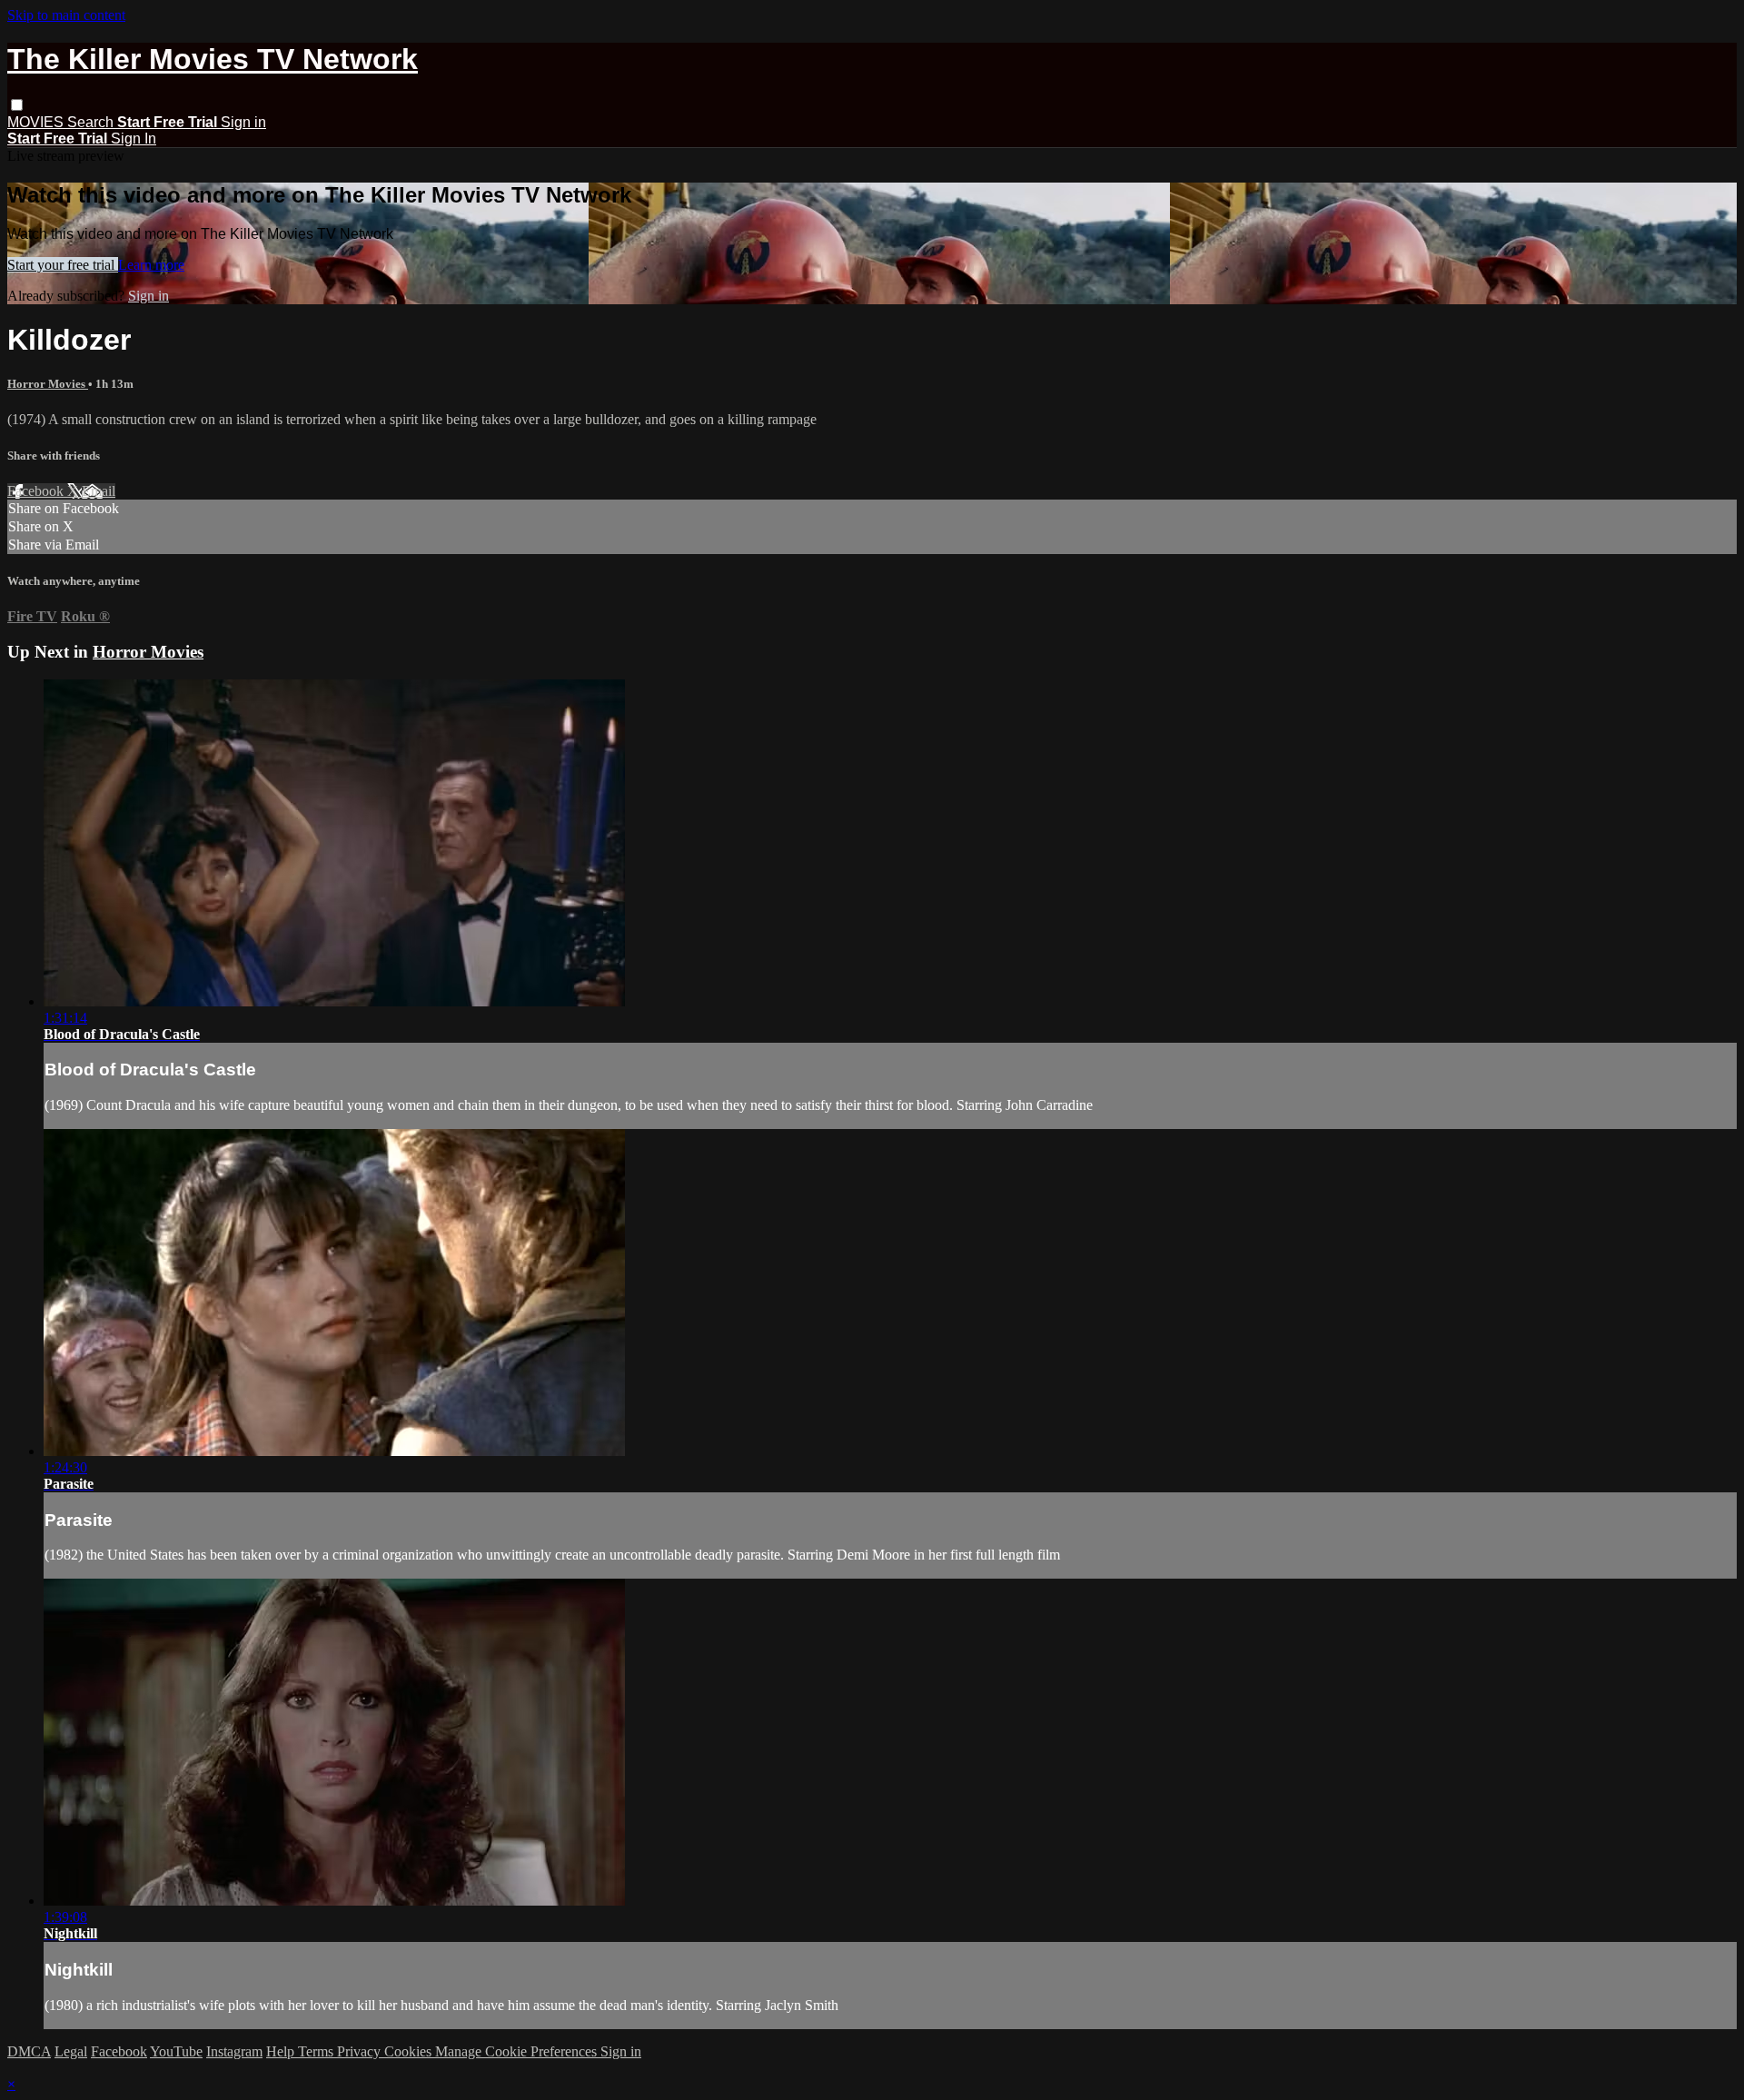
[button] (17, 105)
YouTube (176, 2051)
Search (92, 122)
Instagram (234, 2051)
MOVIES (37, 122)
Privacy (361, 2051)
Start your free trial (63, 265)
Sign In (134, 139)
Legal (71, 2051)
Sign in (243, 122)
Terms (317, 2051)
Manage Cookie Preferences (518, 2051)
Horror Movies (48, 384)
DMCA (29, 2051)
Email (99, 491)
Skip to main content (66, 15)
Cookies (410, 2051)
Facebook (37, 491)
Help (282, 2051)
